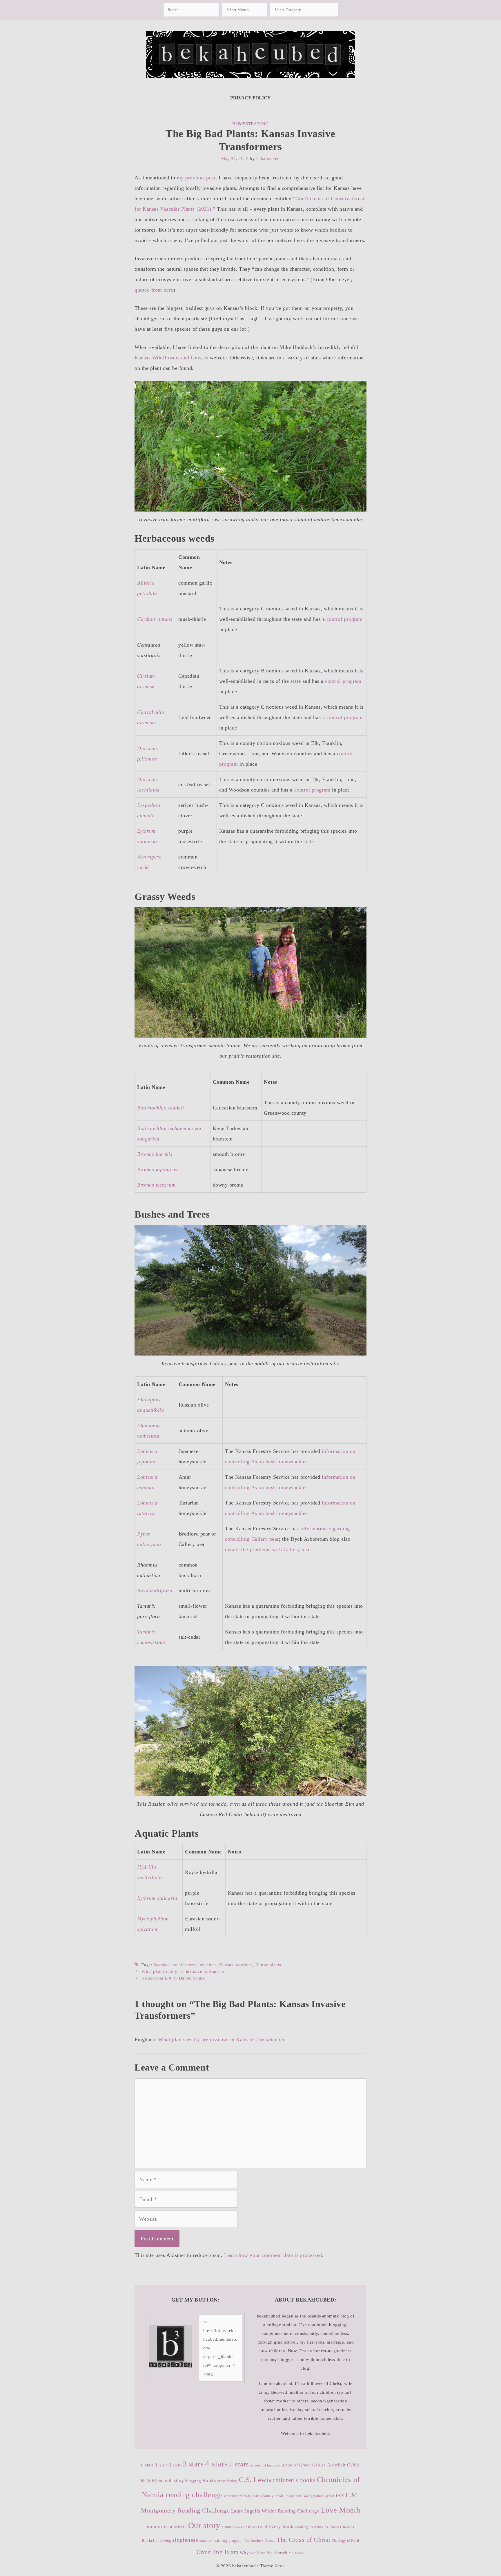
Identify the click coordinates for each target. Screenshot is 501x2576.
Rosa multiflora (155, 1591)
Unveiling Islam (217, 2552)
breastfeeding (228, 2481)
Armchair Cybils (343, 2465)
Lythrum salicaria (157, 1898)
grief (330, 2496)
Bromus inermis (155, 1154)
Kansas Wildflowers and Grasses (171, 358)
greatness (318, 2496)
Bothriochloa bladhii (161, 1108)
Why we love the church (264, 2553)
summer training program (221, 2540)
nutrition (178, 2527)
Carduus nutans (155, 619)
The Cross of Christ (303, 2540)
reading (301, 2527)
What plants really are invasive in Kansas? (183, 1971)
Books (209, 2481)
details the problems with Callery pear (268, 1549)
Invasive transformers (175, 1965)
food (279, 2496)
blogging (193, 2481)
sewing (165, 2541)
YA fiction (297, 2553)
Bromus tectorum (156, 1185)
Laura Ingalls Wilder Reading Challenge (275, 2511)
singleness (185, 2540)
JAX (340, 2496)
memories (158, 2526)
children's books (294, 2480)
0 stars (148, 2465)
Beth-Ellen (151, 2481)
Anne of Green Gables (304, 2465)
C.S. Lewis (255, 2480)
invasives (207, 1965)
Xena (280, 2566)
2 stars (175, 2465)
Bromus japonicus (157, 1169)
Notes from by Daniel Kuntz (173, 1978)
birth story (174, 2481)
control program (345, 619)
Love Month (341, 2510)
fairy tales (252, 2496)
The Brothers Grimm (260, 2541)
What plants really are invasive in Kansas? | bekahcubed (222, 2040)
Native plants (268, 1965)
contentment (233, 2496)
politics (250, 2527)
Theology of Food (345, 2541)
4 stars (216, 2464)
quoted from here (154, 290)
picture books (232, 2527)
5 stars (239, 2464)
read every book (276, 2527)
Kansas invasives (236, 1965)
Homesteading (250, 124)
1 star (161, 2465)
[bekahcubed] (251, 54)
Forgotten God (297, 2496)
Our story (204, 2525)
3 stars (193, 2464)
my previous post (196, 178)
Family (268, 2496)
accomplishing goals (266, 2465)
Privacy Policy (251, 98)
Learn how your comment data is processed (273, 2255)
